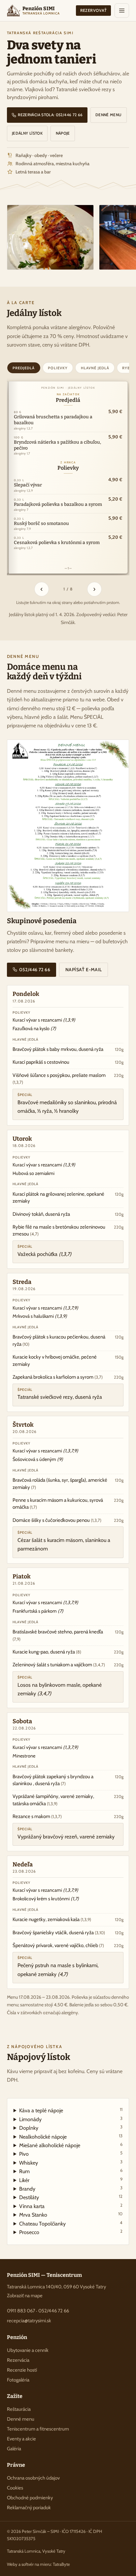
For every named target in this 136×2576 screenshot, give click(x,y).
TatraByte (61, 2564)
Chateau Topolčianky (71, 2223)
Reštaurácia (19, 2409)
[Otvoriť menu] (122, 11)
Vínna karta (71, 2206)
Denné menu (109, 115)
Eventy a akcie (21, 2439)
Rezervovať (94, 10)
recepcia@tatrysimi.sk (29, 2321)
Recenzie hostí (22, 2370)
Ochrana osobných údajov (33, 2478)
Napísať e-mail (84, 970)
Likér (71, 2180)
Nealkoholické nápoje (71, 2136)
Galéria (14, 2449)
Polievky (58, 368)
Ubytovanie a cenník (28, 2350)
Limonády (71, 2119)
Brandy (71, 2188)
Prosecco (71, 2232)
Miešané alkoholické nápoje (71, 2145)
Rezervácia (18, 2360)
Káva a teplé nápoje (71, 2110)
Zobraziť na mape (25, 2296)
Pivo (71, 2154)
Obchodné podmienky (30, 2498)
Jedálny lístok (27, 133)
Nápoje (63, 133)
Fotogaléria (18, 2380)
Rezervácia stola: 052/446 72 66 (50, 115)
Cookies (15, 2488)
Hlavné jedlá (95, 368)
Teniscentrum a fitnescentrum (38, 2429)
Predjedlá (24, 368)
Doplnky (71, 2128)
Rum (71, 2171)
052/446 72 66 (34, 970)
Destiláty (71, 2197)
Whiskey (71, 2162)
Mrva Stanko (71, 2214)
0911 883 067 (21, 2311)
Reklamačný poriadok (29, 2508)
